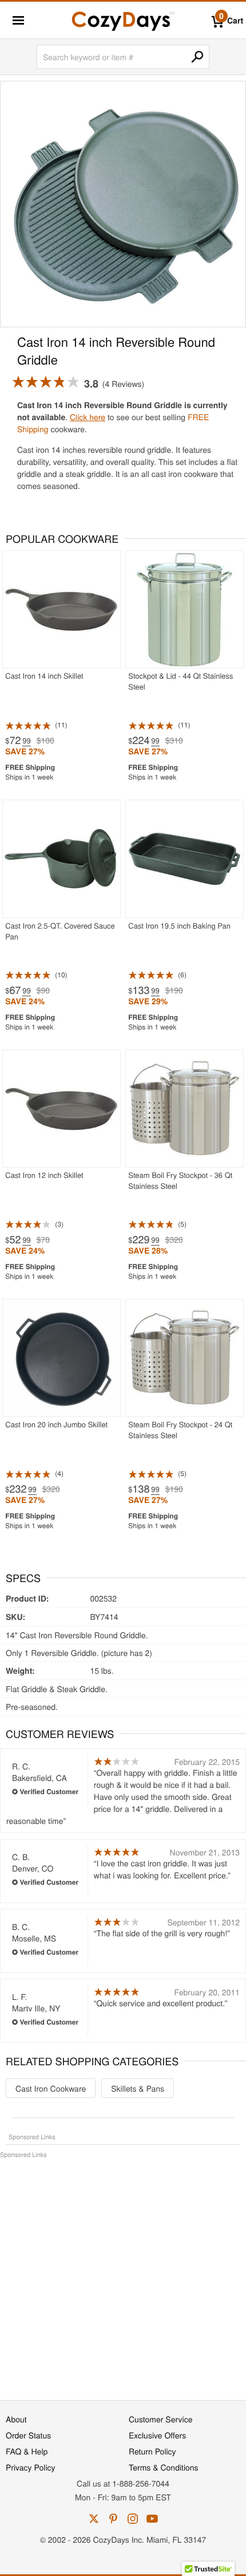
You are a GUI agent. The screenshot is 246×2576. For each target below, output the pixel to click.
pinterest (113, 2519)
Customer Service (160, 2419)
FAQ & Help (27, 2451)
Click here (88, 417)
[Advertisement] (123, 2273)
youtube (152, 2519)
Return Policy (152, 2451)
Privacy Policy (31, 2467)
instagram (133, 2519)
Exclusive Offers (157, 2435)
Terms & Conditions (164, 2467)
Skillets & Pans (138, 2088)
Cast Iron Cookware (51, 2088)
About (16, 2419)
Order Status (28, 2435)
